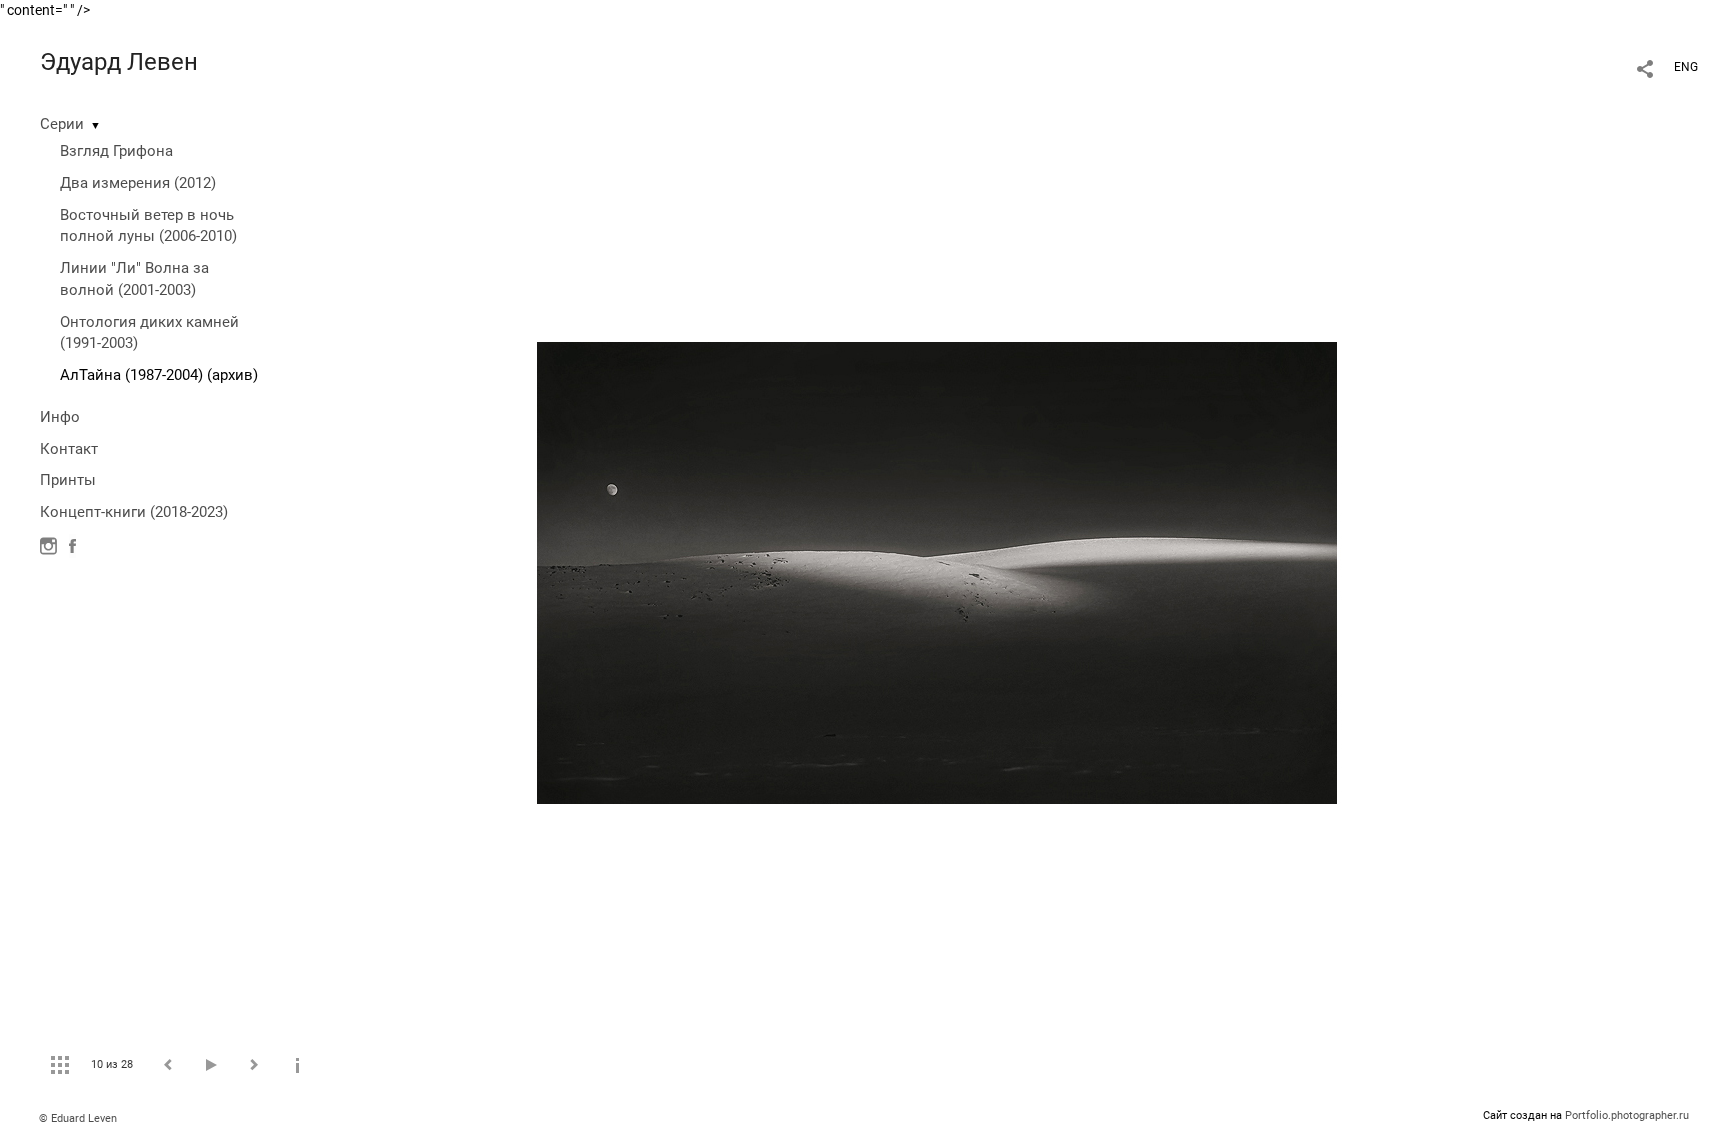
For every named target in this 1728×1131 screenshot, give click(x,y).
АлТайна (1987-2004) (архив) (159, 375)
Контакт (69, 449)
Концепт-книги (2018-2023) (134, 512)
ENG (1686, 67)
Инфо (60, 417)
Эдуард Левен (119, 62)
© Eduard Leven (78, 1118)
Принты (68, 480)
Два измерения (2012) (138, 183)
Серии (62, 124)
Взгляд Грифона (116, 151)
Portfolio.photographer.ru (1627, 1115)
